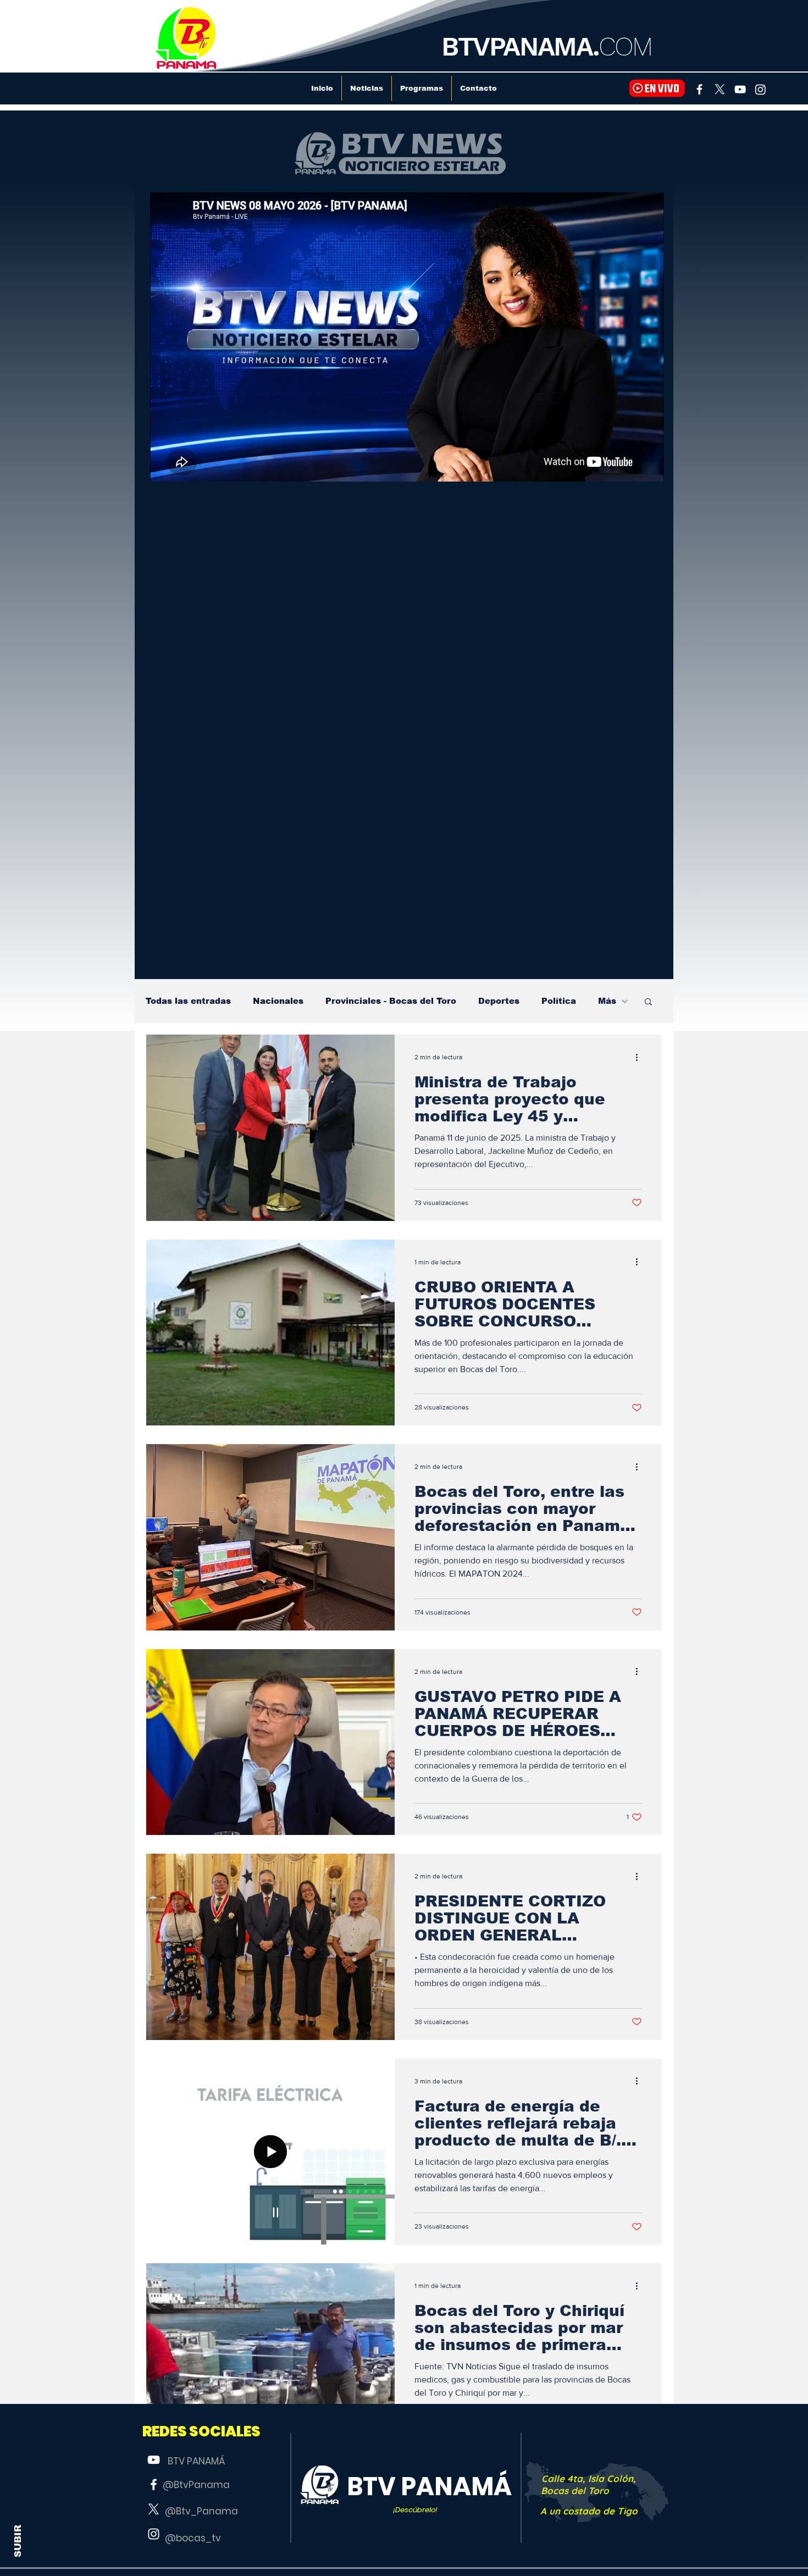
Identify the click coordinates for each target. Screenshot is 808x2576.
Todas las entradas (188, 1001)
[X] (720, 89)
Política (559, 1001)
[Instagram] (760, 89)
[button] (648, 1002)
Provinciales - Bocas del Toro (391, 1001)
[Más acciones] (640, 1057)
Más (607, 1001)
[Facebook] (699, 89)
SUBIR (18, 2541)
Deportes (499, 1001)
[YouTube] (740, 89)
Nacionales (278, 1001)
